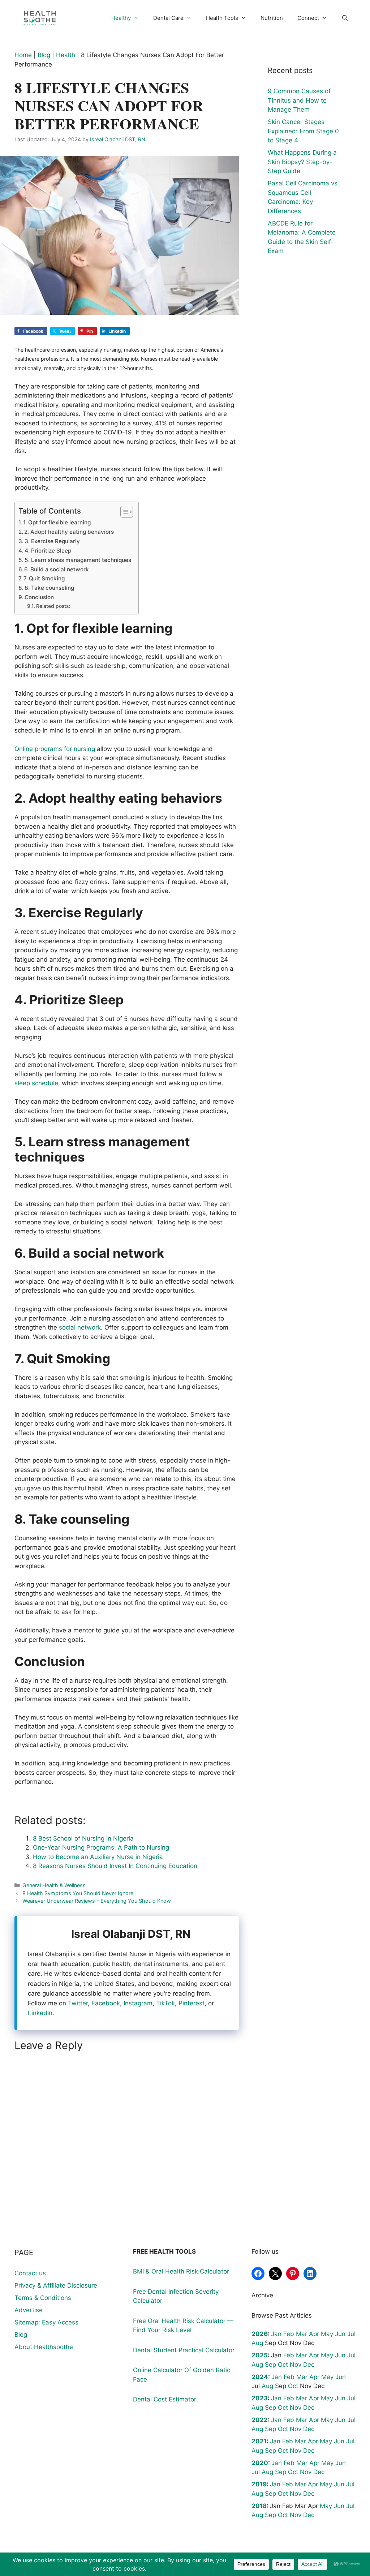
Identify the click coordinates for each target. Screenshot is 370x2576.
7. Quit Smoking (44, 578)
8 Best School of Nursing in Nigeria (83, 1838)
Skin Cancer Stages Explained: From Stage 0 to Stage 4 (303, 131)
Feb (289, 2334)
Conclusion (39, 597)
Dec (309, 2365)
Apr (314, 2334)
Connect (308, 18)
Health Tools (222, 18)
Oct (283, 2365)
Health (66, 55)
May (327, 2334)
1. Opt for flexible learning (57, 522)
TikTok (165, 2003)
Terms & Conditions (43, 2298)
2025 (260, 2355)
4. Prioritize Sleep (48, 551)
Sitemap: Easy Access (46, 2322)
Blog (44, 55)
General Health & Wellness (54, 1885)
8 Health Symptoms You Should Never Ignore (78, 1893)
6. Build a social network (57, 569)
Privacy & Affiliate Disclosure (56, 2285)
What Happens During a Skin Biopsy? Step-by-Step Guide (302, 162)
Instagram (138, 2003)
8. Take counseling (49, 588)
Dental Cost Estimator (165, 2399)
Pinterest (192, 2003)
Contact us (30, 2273)
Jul (351, 2334)
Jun (340, 2334)
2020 (260, 2463)
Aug (257, 2343)
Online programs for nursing (55, 749)
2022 (260, 2420)
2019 (259, 2484)
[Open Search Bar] (345, 18)
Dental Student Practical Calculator (184, 2350)
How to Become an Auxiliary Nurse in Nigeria (98, 1857)
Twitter (78, 2003)
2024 (260, 2377)
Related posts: (53, 606)
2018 (259, 2506)
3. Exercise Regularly (52, 541)
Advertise (29, 2310)
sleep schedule (36, 1083)
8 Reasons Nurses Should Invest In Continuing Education (115, 1866)
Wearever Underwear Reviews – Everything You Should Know (97, 1901)
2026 (260, 2334)
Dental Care (168, 18)
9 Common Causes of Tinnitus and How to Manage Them (299, 100)
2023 (260, 2398)
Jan (276, 2334)
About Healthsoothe (44, 2347)
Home (23, 55)
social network (80, 1327)
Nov (296, 2365)
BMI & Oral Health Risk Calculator (181, 2271)
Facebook (106, 2003)
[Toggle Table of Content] (123, 512)
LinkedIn (40, 2013)
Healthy (121, 18)
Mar (302, 2334)
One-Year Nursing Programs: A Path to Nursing (101, 1847)
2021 (259, 2441)
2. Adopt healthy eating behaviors (69, 532)
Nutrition (272, 18)
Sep (270, 2365)
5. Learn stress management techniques (78, 560)
